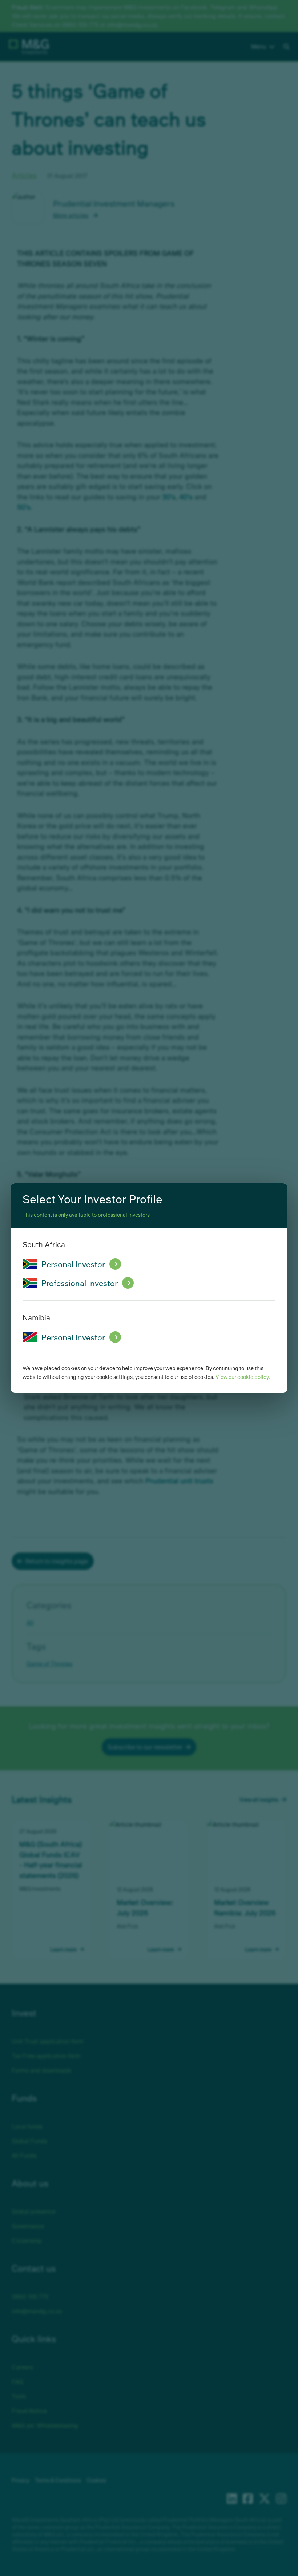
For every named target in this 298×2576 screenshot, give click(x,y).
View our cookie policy (242, 1377)
